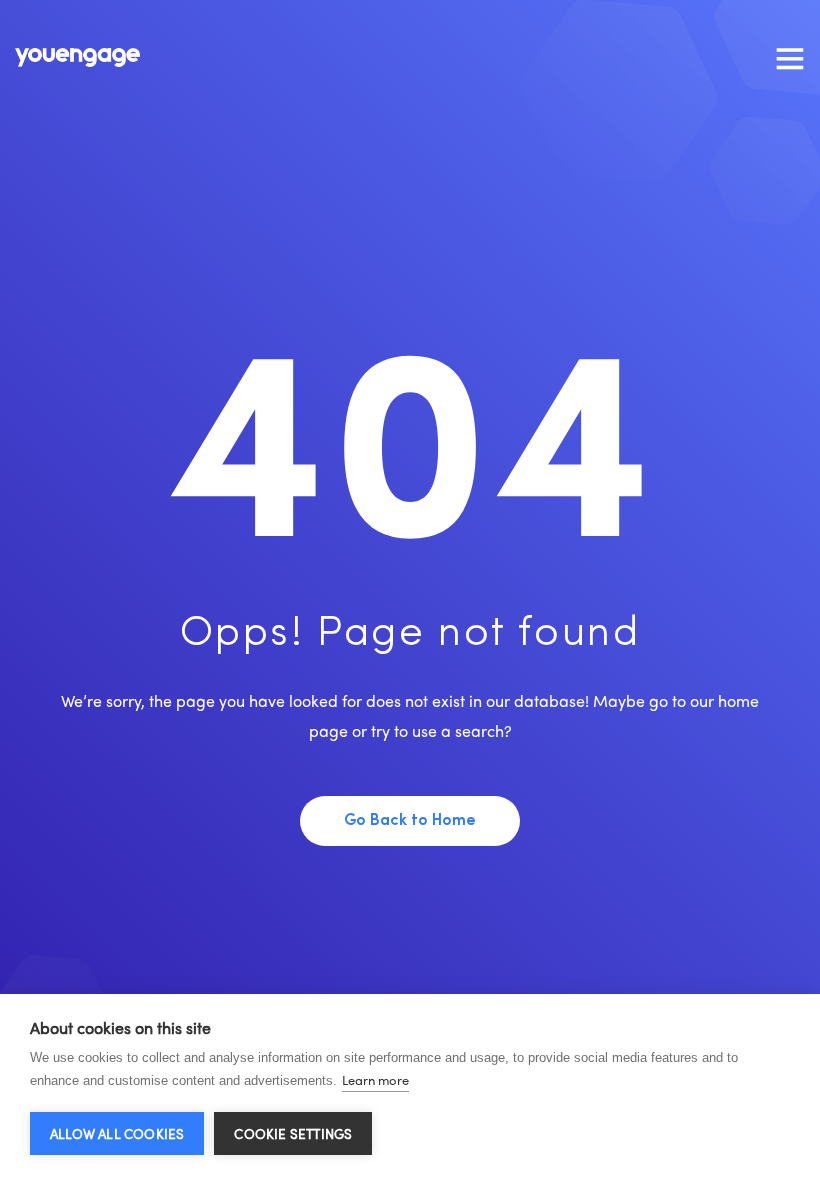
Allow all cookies (117, 1133)
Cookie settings (293, 1133)
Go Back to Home (410, 821)
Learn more (375, 1079)
